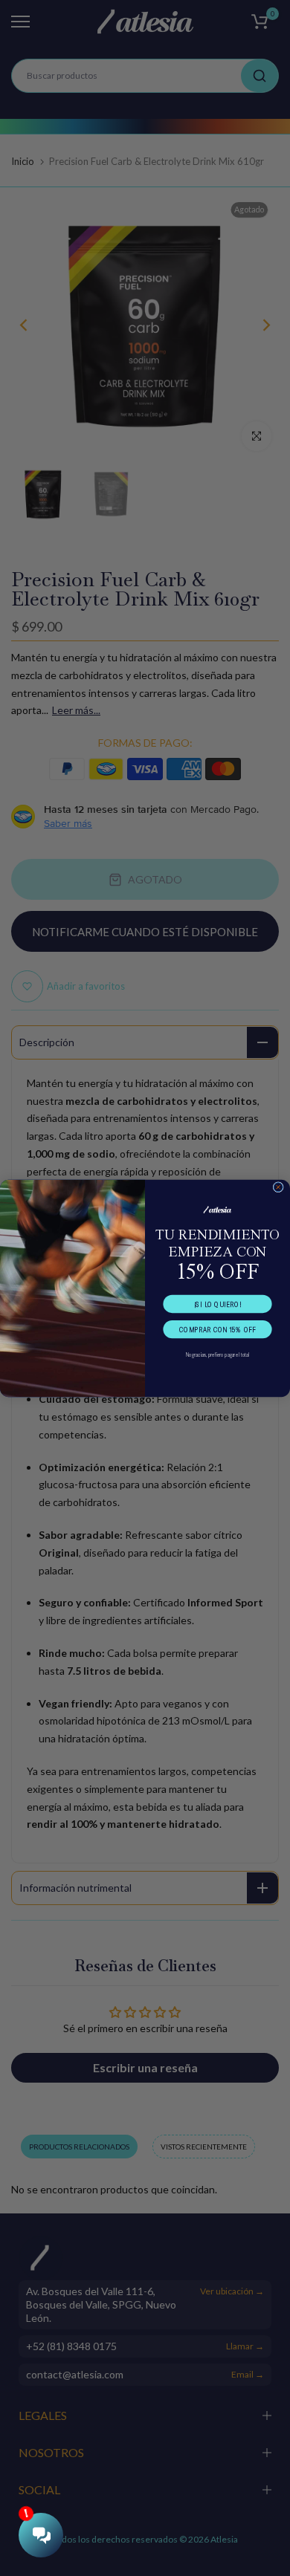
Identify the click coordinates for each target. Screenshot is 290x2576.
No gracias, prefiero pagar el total (218, 1354)
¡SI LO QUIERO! (218, 1304)
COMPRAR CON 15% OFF (217, 1329)
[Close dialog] (278, 1187)
